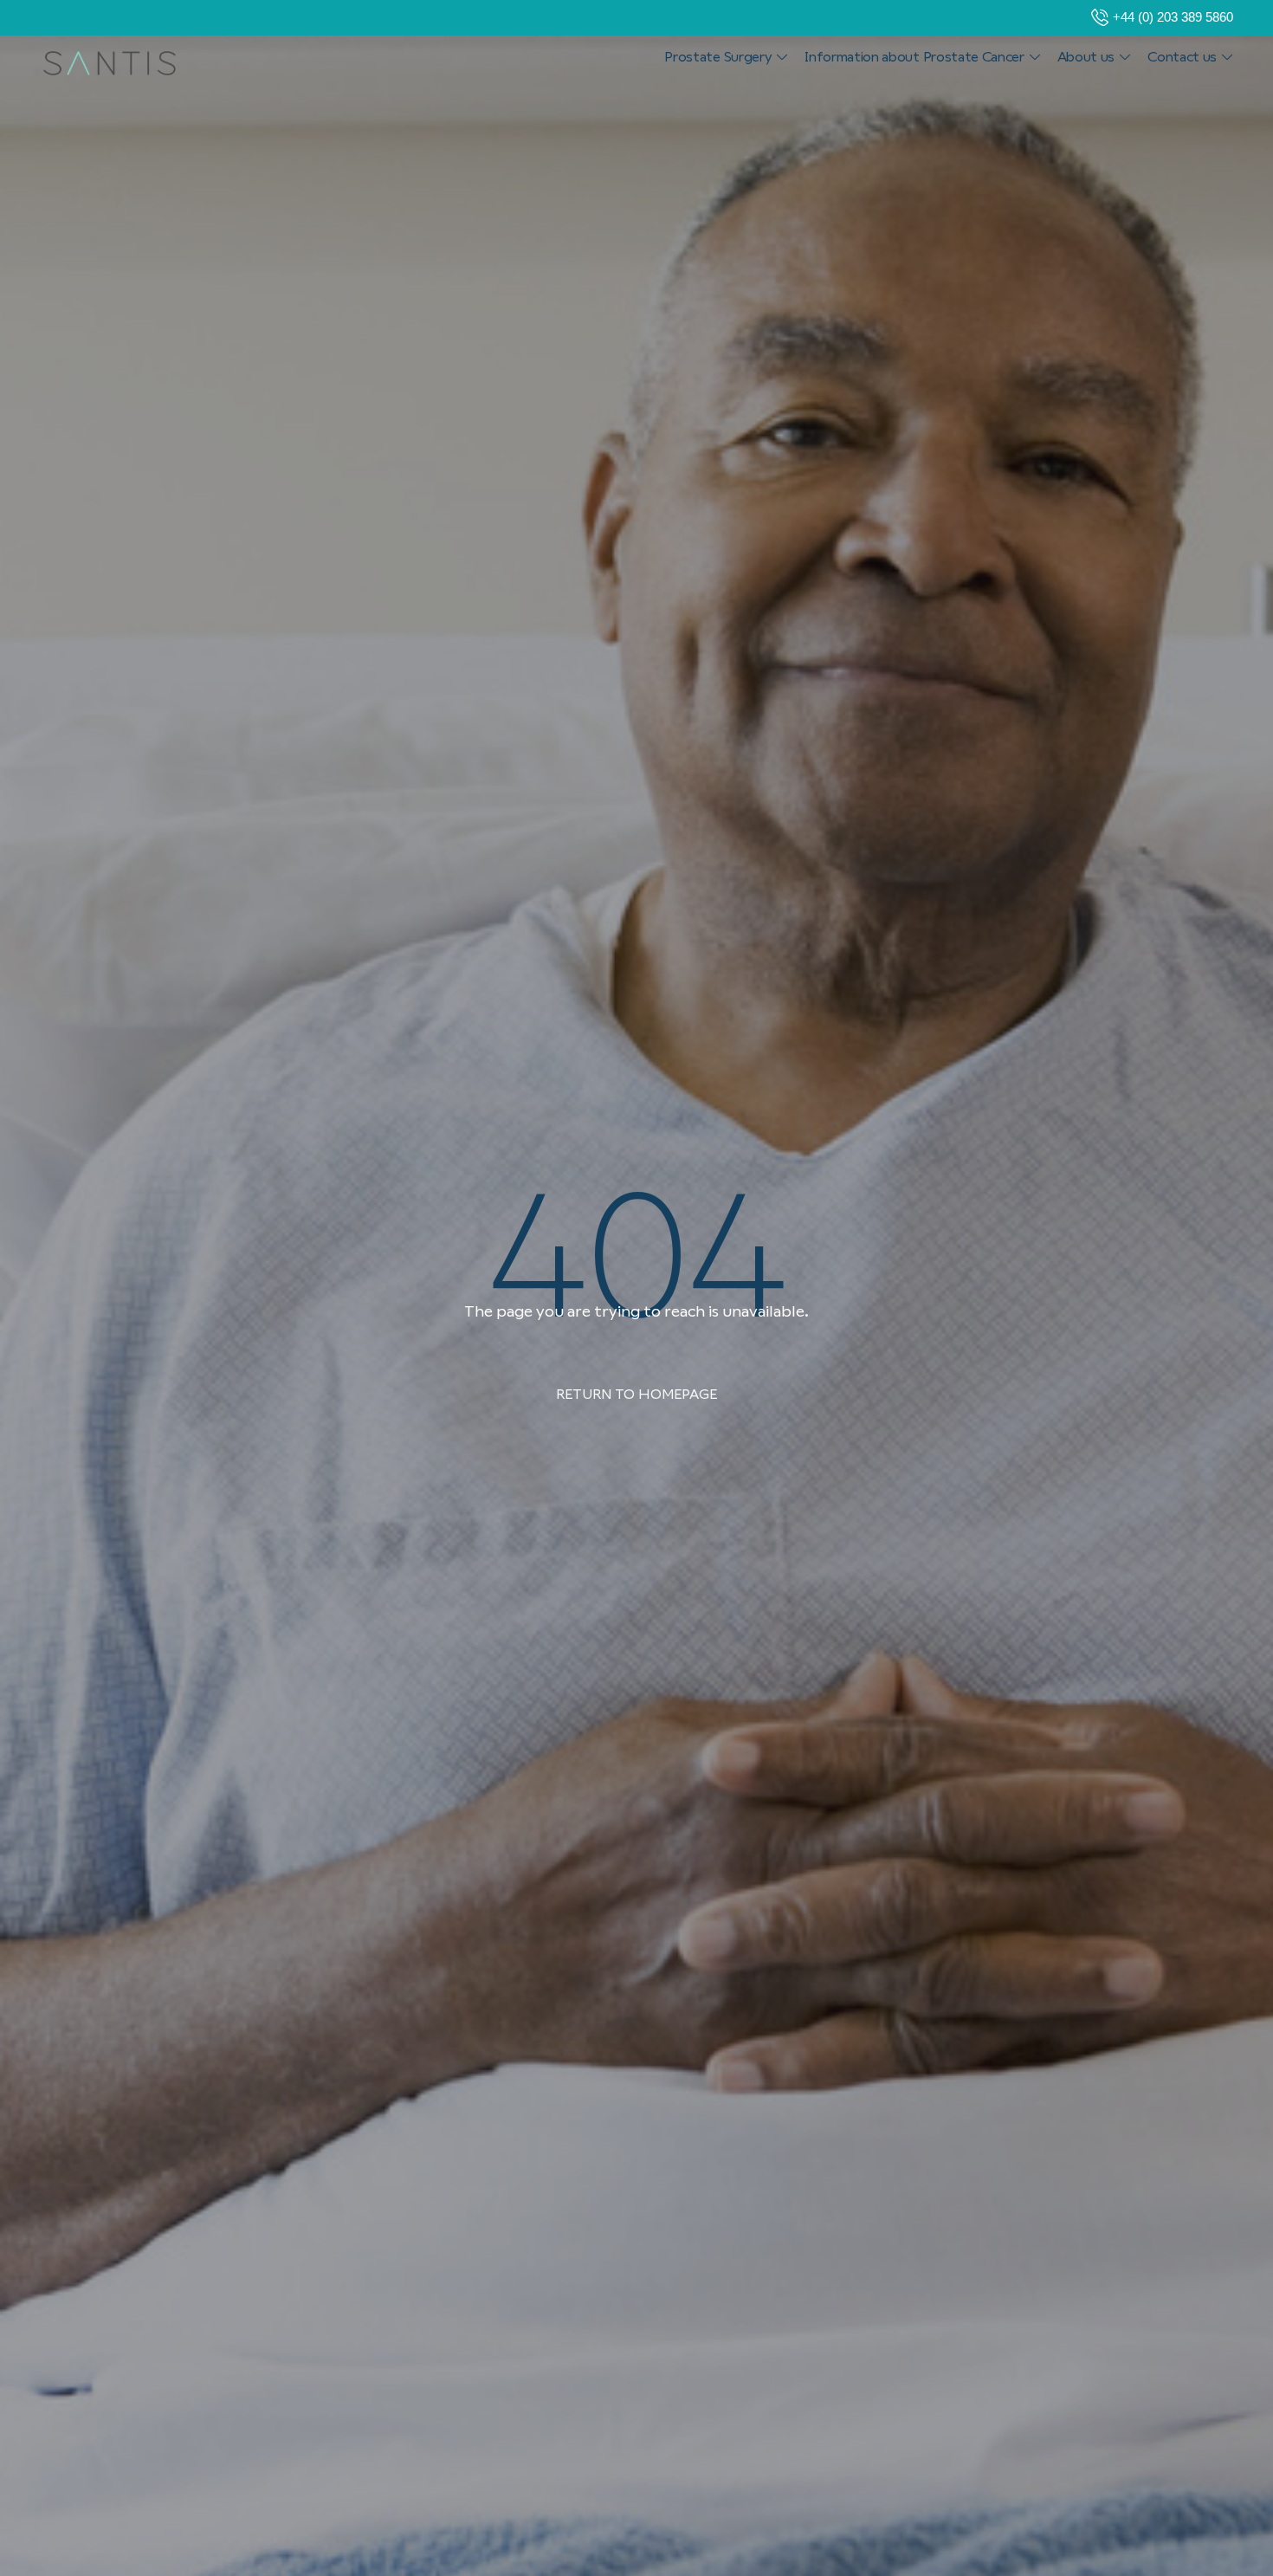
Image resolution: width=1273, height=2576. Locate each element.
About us (1086, 57)
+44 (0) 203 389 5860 (1173, 17)
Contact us (1182, 57)
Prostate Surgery (718, 57)
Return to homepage (636, 1394)
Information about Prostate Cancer (914, 57)
